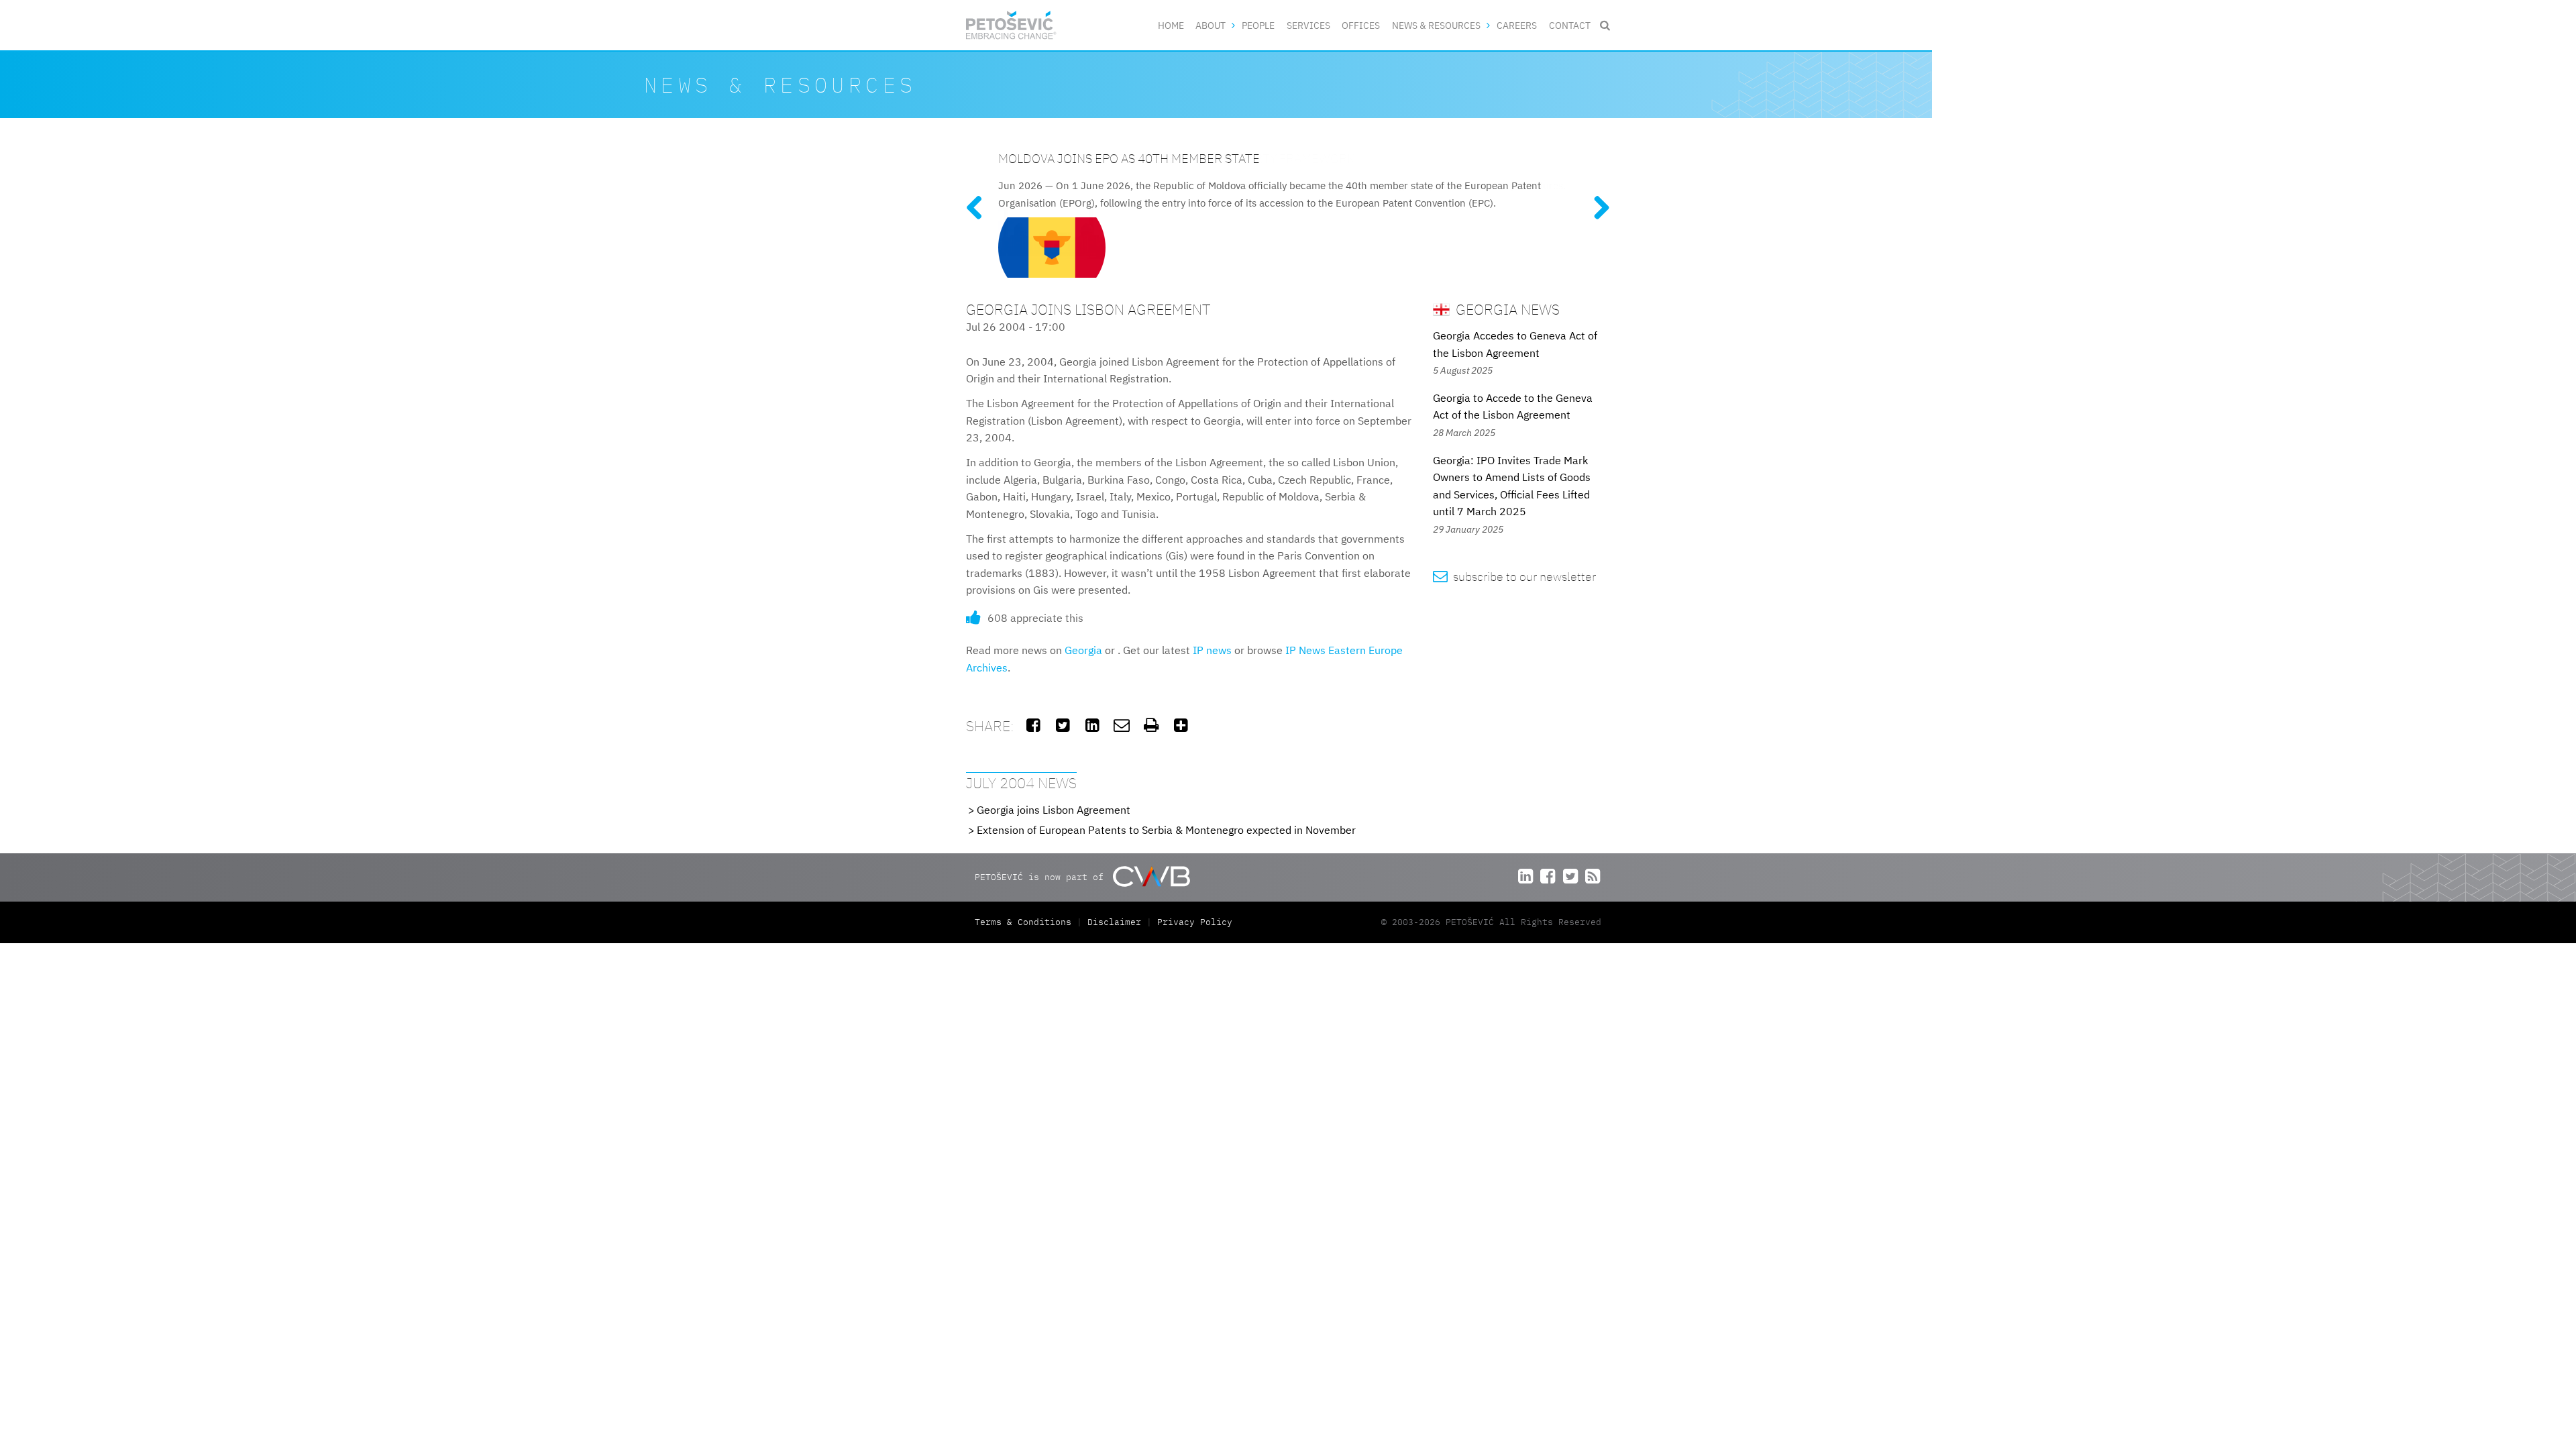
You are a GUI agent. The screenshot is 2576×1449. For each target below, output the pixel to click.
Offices (1361, 25)
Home (1171, 25)
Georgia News (1506, 309)
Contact (1570, 25)
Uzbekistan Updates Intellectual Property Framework (1176, 158)
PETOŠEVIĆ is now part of (1042, 876)
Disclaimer (1114, 922)
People (1258, 25)
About (1211, 25)
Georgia (1083, 650)
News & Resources (1436, 25)
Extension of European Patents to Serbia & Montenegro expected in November (1166, 830)
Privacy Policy (1195, 922)
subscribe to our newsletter (1514, 577)
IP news (1212, 650)
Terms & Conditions (1026, 922)
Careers (1517, 25)
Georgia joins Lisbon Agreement (1054, 810)
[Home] (1011, 25)
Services (1308, 25)
